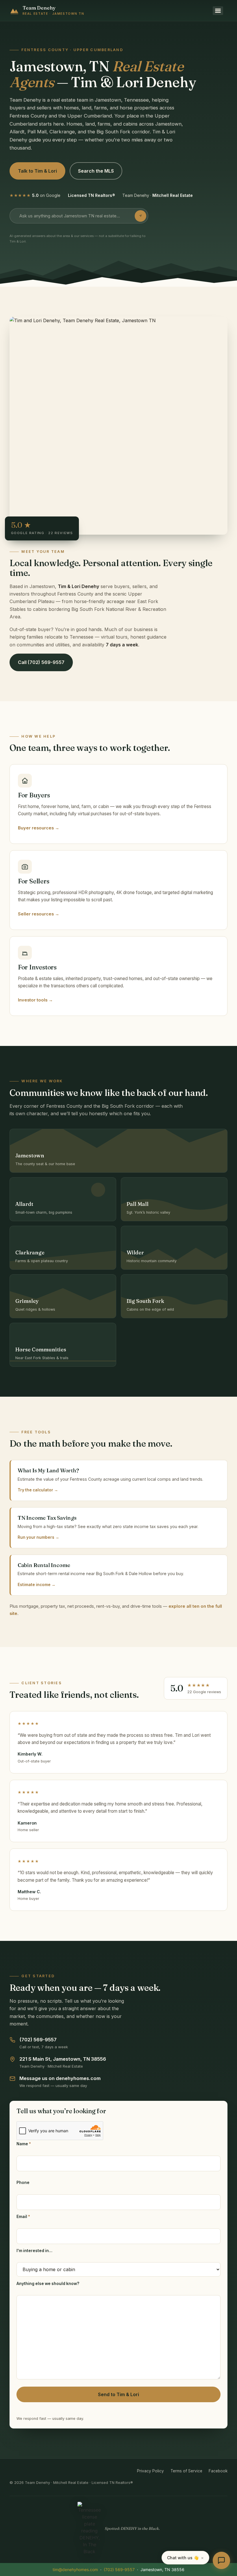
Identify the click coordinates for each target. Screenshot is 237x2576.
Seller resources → (39, 914)
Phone (23, 2183)
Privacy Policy (150, 2471)
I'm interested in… (34, 2251)
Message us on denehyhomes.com (60, 2078)
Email (23, 2217)
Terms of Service (186, 2471)
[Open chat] (221, 2560)
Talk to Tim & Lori (37, 171)
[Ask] (140, 216)
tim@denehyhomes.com (75, 2570)
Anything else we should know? (48, 2284)
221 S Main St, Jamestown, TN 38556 (63, 2059)
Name (24, 2144)
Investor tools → (35, 1000)
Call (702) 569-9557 (41, 662)
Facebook (218, 2471)
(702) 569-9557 (38, 2040)
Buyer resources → (39, 828)
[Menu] (218, 11)
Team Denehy (39, 8)
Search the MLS (96, 171)
